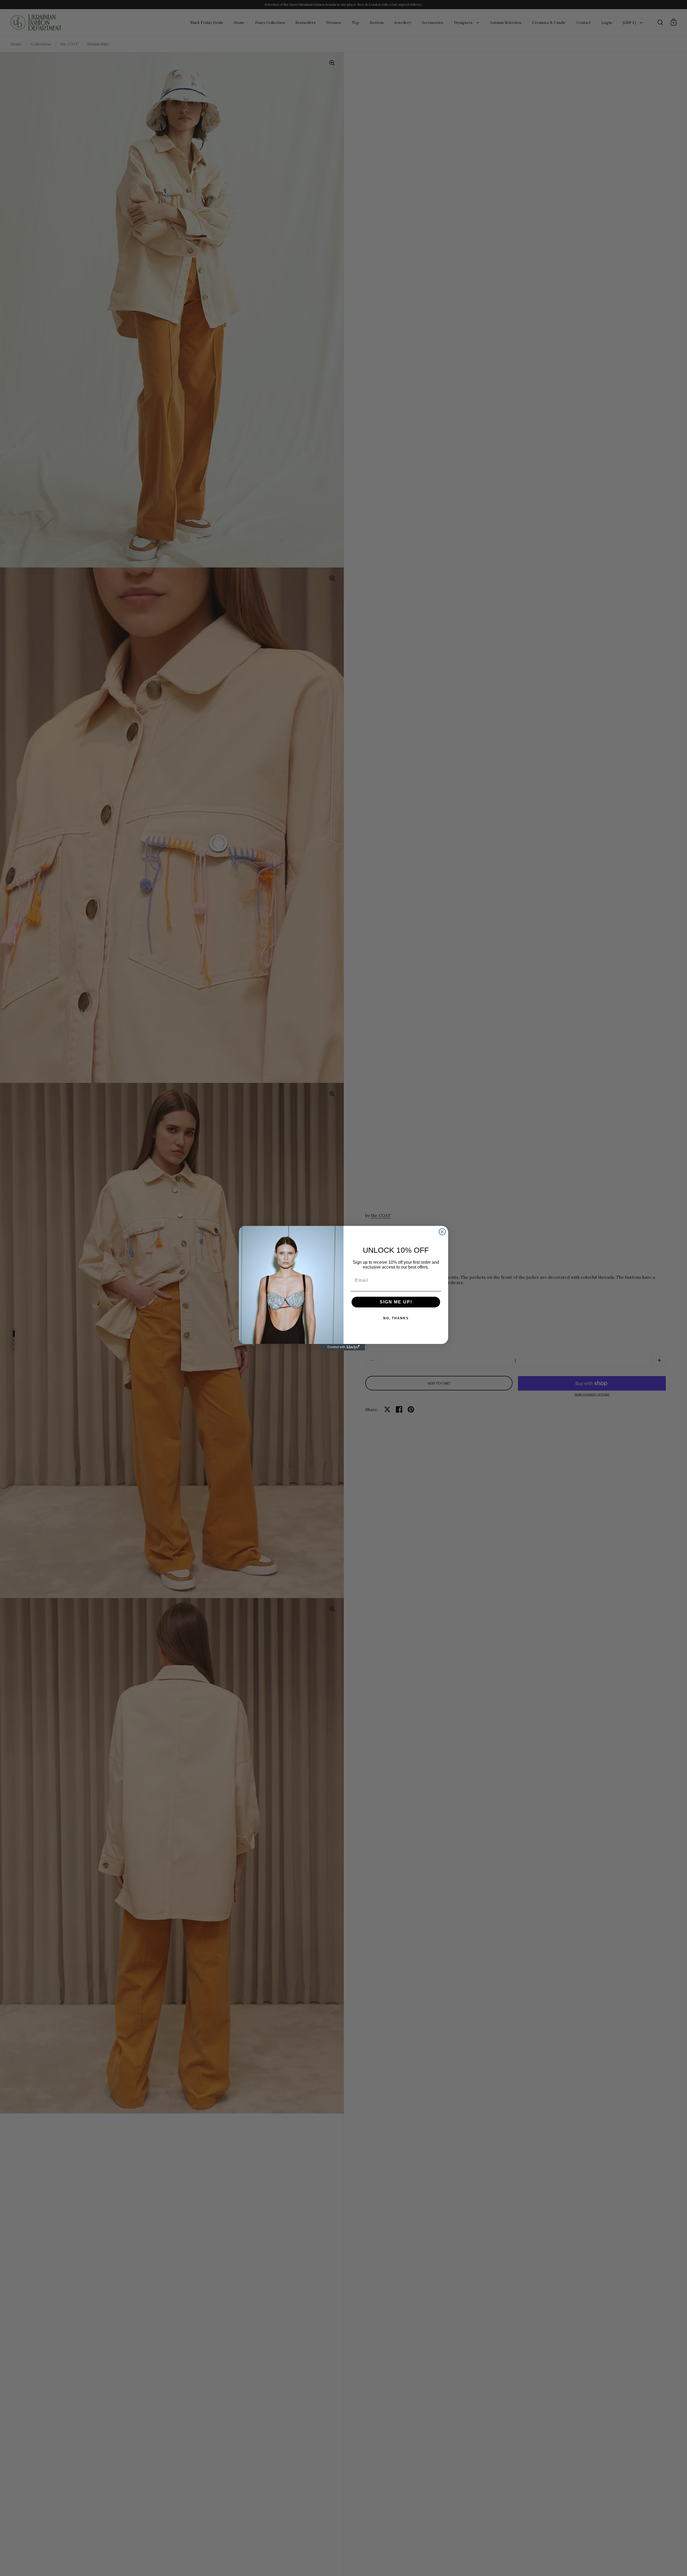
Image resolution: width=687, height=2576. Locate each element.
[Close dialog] (442, 1232)
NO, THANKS (396, 1318)
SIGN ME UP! (396, 1302)
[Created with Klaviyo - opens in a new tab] (343, 1347)
